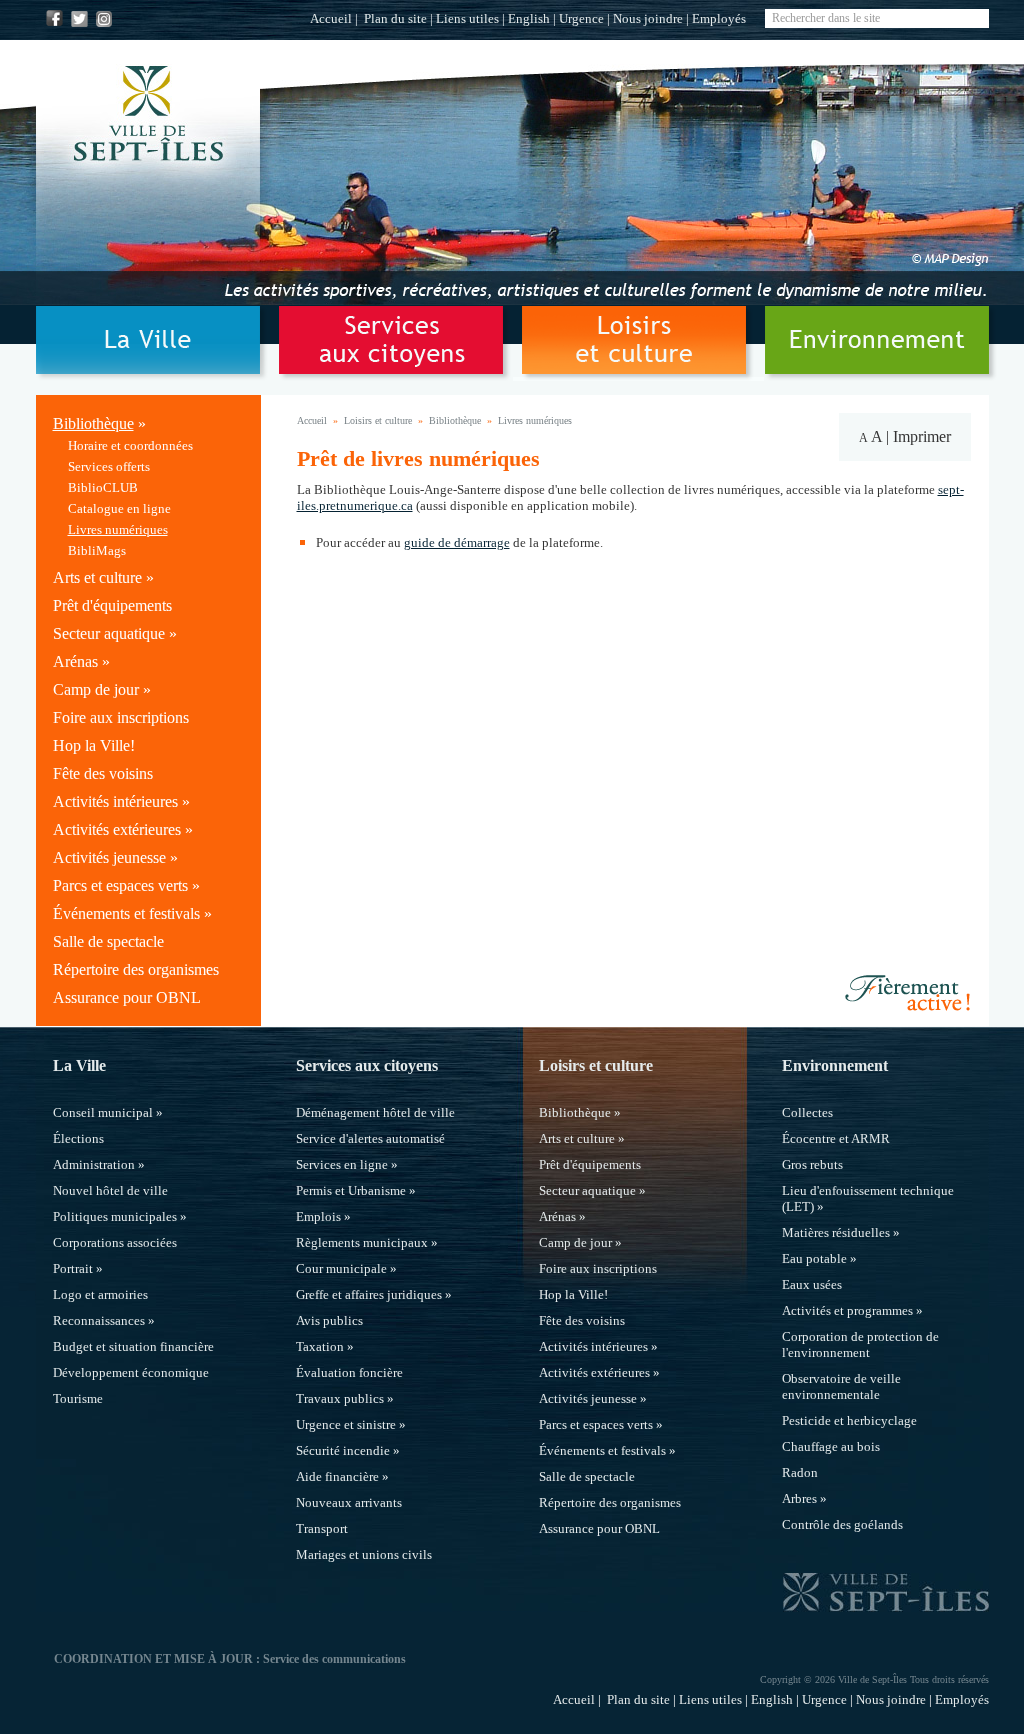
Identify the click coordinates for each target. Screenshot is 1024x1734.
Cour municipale (341, 1268)
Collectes (807, 1112)
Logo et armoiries (100, 1294)
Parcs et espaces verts (120, 885)
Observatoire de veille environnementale (841, 1386)
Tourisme (78, 1398)
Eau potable (814, 1258)
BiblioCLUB (103, 487)
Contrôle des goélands (842, 1524)
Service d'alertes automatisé (370, 1138)
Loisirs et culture (378, 420)
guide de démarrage (457, 542)
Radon (800, 1472)
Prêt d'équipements (112, 605)
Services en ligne (342, 1164)
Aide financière (337, 1476)
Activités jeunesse (109, 857)
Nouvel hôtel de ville (110, 1190)
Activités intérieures (115, 801)
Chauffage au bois (831, 1446)
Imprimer (922, 436)
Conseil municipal (103, 1112)
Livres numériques (118, 529)
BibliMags (97, 550)
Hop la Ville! (94, 745)
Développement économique (131, 1372)
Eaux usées (812, 1284)
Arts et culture (97, 577)
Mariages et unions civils (364, 1554)
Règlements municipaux (362, 1242)
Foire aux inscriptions (121, 717)
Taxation (320, 1346)
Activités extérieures (117, 829)
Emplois (318, 1216)
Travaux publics (340, 1398)
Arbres (799, 1498)
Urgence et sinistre (346, 1424)
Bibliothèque (93, 423)
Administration (94, 1164)
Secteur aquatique (109, 633)
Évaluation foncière (349, 1372)
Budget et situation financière (133, 1346)
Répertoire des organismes (136, 969)
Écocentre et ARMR (836, 1138)
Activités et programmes (847, 1310)
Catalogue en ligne (119, 508)
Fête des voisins (103, 773)
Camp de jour (96, 689)
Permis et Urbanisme (351, 1190)
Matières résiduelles (836, 1232)
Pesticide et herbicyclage (849, 1420)
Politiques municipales (115, 1216)
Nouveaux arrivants (349, 1502)
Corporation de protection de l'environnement (860, 1344)
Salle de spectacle (108, 941)
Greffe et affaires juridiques (369, 1294)
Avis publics (329, 1320)
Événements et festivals (126, 913)
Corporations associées (115, 1242)
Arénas (75, 661)
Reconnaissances (99, 1320)
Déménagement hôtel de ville (375, 1112)
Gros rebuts (812, 1164)
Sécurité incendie (343, 1450)
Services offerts (109, 466)
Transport (322, 1528)
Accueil (331, 18)
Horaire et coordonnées (130, 445)
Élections (78, 1138)
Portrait (73, 1268)
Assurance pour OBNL (127, 997)
